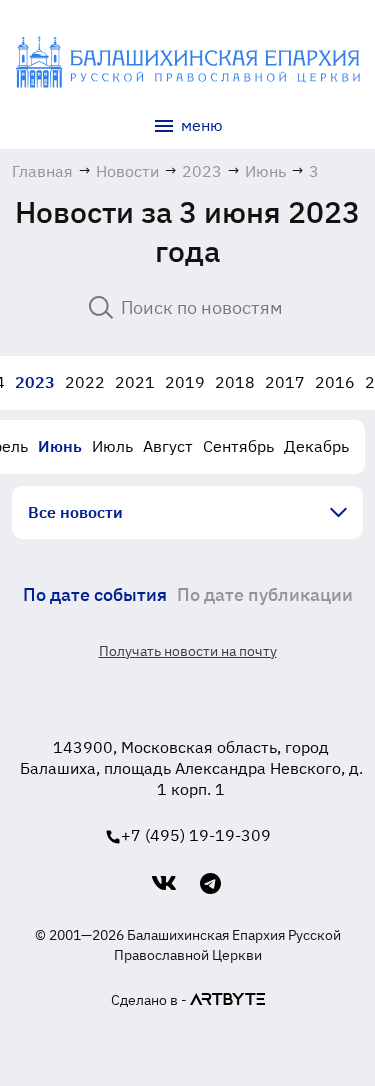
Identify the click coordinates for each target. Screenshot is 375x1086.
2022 (85, 382)
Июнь (60, 446)
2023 (35, 382)
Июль (112, 446)
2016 (335, 382)
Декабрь (316, 446)
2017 (285, 382)
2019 (185, 382)
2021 (135, 382)
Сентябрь (238, 446)
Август (168, 446)
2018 (235, 382)
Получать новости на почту (188, 651)
